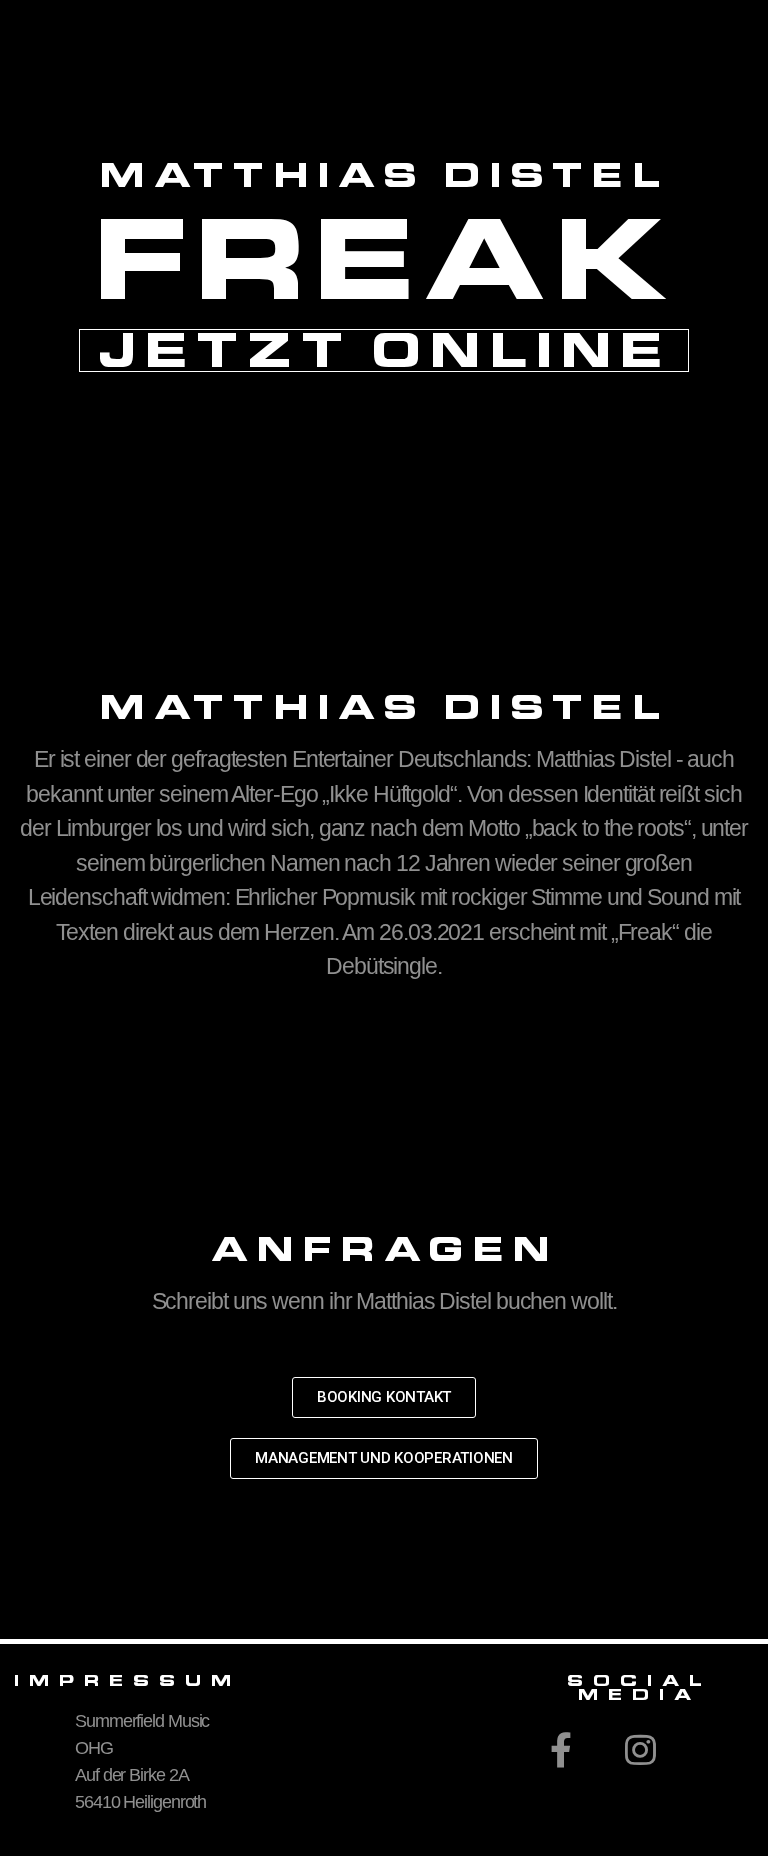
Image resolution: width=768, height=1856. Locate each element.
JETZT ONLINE (384, 350)
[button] (384, 1397)
